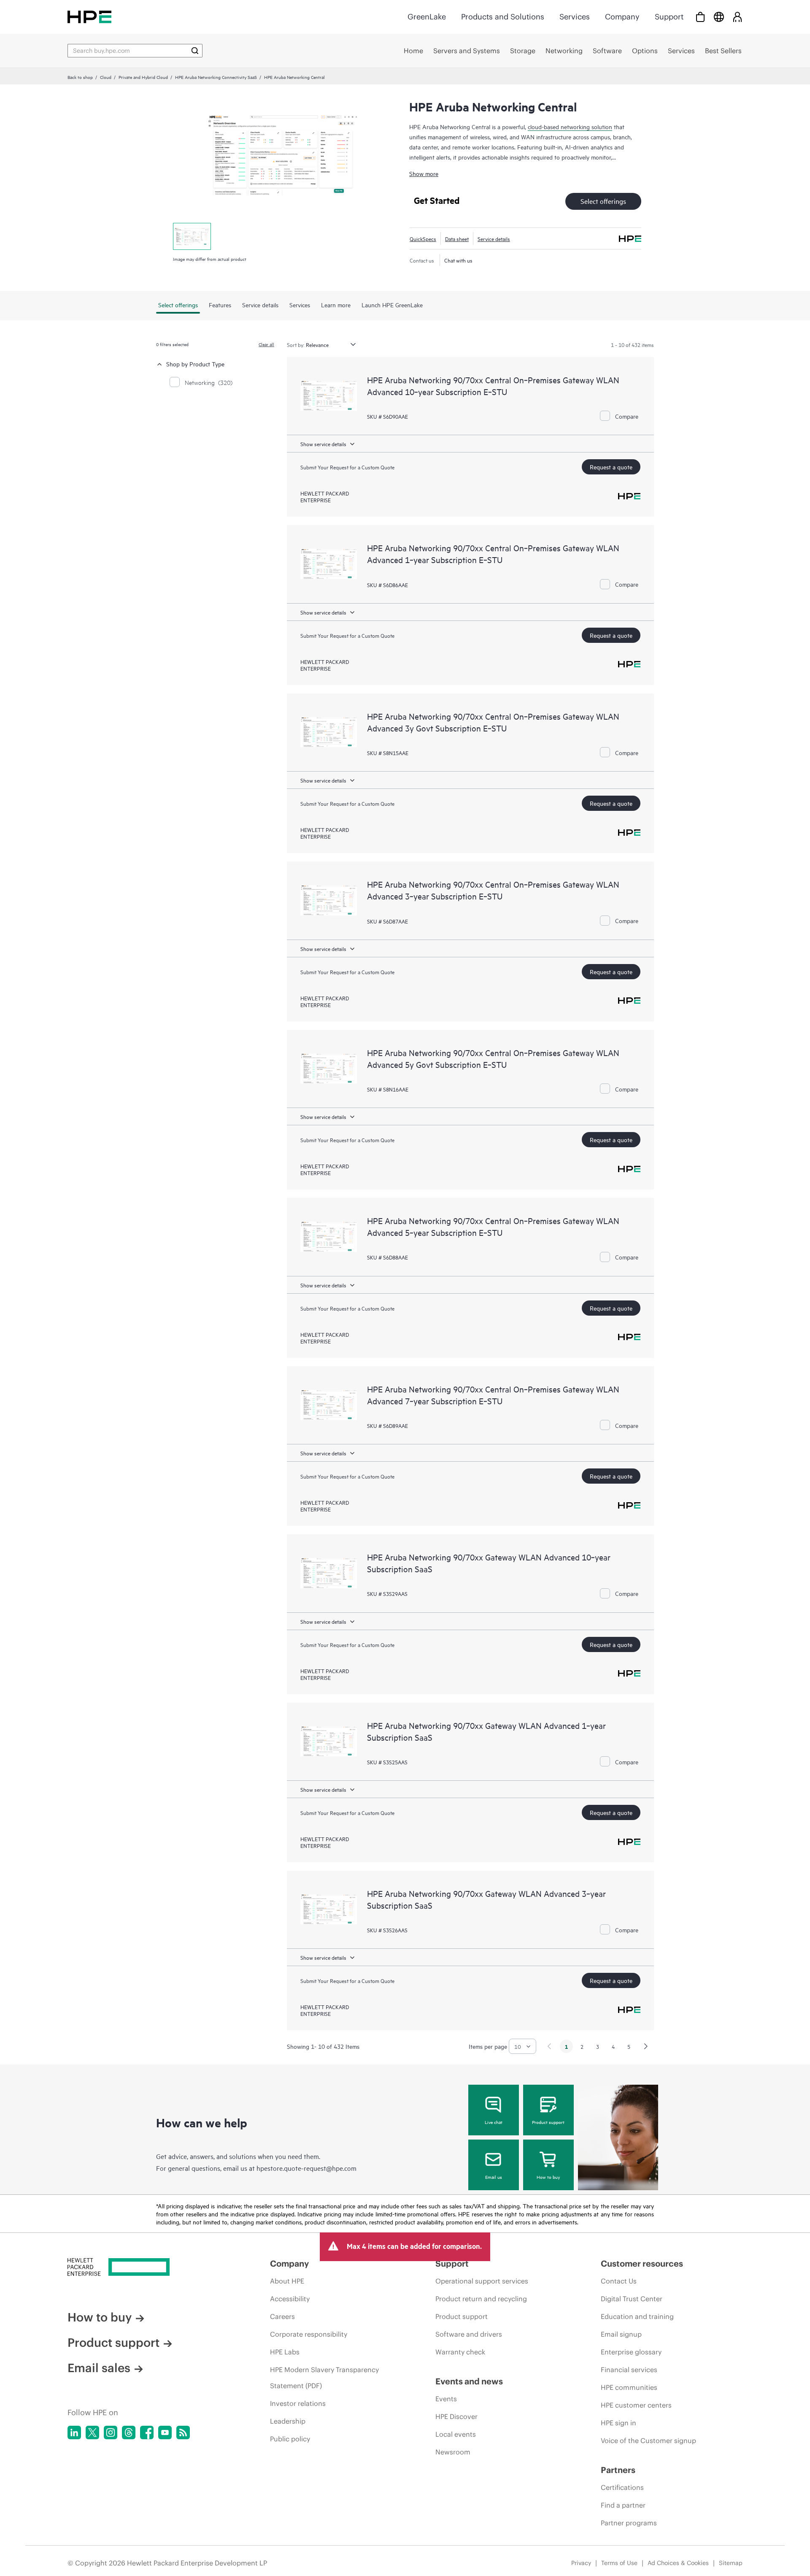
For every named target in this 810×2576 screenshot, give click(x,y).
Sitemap (731, 2563)
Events (446, 2399)
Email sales (99, 2368)
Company (622, 17)
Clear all (266, 344)
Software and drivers (469, 2334)
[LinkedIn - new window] (74, 2432)
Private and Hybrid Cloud (143, 77)
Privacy (581, 2563)
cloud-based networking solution (570, 126)
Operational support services (482, 2281)
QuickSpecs (423, 238)
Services (575, 17)
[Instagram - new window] (111, 2432)
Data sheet (457, 238)
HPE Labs (285, 2352)
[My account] (737, 17)
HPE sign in (618, 2423)
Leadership (288, 2421)
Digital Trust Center (632, 2299)
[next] (646, 2046)
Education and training (637, 2316)
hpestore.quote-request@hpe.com (306, 2168)
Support (669, 17)
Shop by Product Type (195, 364)
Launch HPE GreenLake (392, 305)
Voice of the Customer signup (648, 2441)
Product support (548, 2122)
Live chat (494, 2122)
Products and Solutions (503, 17)
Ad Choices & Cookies (678, 2563)
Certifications (622, 2487)
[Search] (195, 51)
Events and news (469, 2381)
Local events (456, 2434)
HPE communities (629, 2387)
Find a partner (623, 2505)
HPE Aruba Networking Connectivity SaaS (216, 77)
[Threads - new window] (129, 2432)
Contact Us (619, 2281)
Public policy (290, 2439)
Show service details (323, 444)
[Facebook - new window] (147, 2432)
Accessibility (290, 2299)
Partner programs (629, 2523)
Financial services (629, 2370)
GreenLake (427, 17)
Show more (424, 173)
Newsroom (453, 2452)
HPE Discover (456, 2416)
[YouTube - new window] (165, 2432)
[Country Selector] (719, 17)
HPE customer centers (636, 2405)
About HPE (287, 2281)
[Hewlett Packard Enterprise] (89, 17)
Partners (618, 2470)
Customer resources (642, 2263)
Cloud (106, 77)
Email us (494, 2177)
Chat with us (458, 260)
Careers (282, 2316)
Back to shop (80, 77)
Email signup (621, 2334)
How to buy (548, 2177)
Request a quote (611, 467)
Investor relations (298, 2403)
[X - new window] (92, 2432)
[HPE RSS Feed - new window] (183, 2432)
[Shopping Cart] (700, 17)
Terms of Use (619, 2563)
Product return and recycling (481, 2299)
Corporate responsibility (309, 2334)
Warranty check (460, 2352)
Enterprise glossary (631, 2352)
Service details (494, 238)
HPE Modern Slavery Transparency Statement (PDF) (324, 2378)
